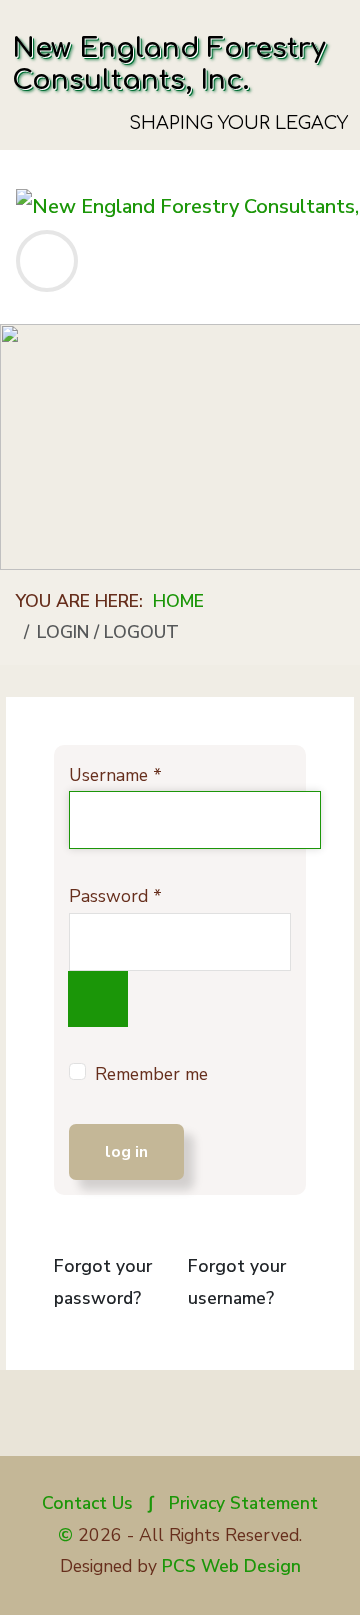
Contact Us (87, 1503)
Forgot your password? (103, 1282)
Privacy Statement (243, 1503)
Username (115, 775)
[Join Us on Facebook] (180, 1423)
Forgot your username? (237, 1282)
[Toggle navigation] (47, 261)
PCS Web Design (231, 1566)
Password (115, 896)
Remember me (151, 1074)
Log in (126, 1152)
